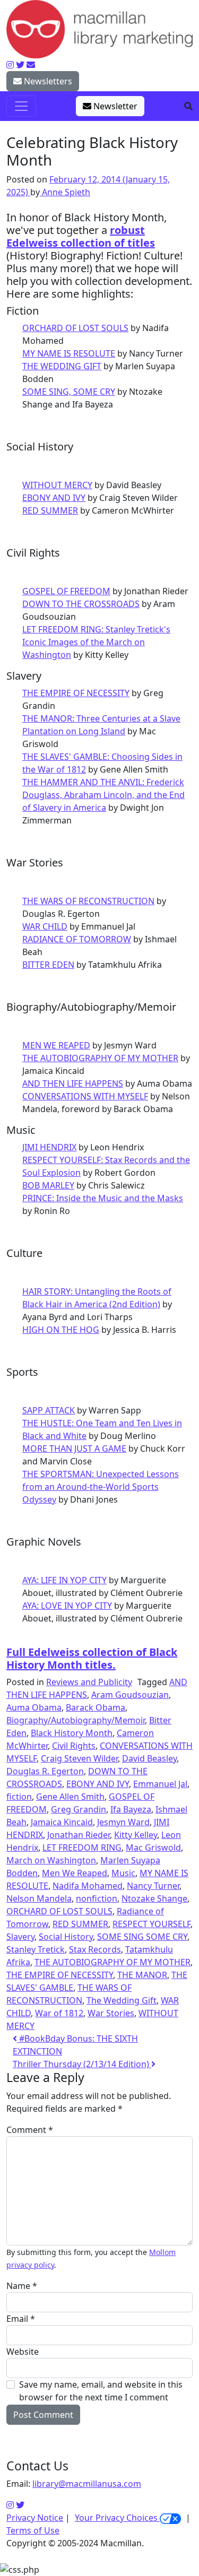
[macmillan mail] (31, 65)
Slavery (20, 1937)
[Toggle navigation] (21, 106)
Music (123, 1873)
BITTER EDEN (48, 965)
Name (22, 2286)
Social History (66, 1937)
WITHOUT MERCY (57, 485)
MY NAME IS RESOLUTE (69, 353)
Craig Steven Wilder (79, 1758)
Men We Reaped (75, 1873)
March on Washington (51, 1860)
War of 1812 (59, 2013)
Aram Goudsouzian (130, 1695)
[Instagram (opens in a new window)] (10, 2505)
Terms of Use (33, 2530)
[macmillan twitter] (20, 65)
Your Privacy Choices (117, 2518)
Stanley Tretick (36, 1949)
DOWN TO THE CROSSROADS (81, 604)
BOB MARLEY (48, 1185)
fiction (19, 1797)
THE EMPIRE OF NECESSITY (76, 693)
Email (21, 2319)
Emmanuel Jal (160, 1784)
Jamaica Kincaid (62, 1822)
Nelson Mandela (39, 1898)
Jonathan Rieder (79, 1835)
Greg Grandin (79, 1809)
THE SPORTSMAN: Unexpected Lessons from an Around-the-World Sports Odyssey (101, 1487)
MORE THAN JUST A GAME (74, 1449)
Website (23, 2352)
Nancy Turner (153, 1886)
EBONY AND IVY (54, 498)
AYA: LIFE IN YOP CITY (64, 1580)
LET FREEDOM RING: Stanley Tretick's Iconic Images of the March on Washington (96, 642)
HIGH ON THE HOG (61, 1330)
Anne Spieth (65, 192)
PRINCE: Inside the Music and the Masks (103, 1198)
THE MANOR (142, 1975)
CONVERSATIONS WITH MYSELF (85, 1096)
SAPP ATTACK (49, 1410)
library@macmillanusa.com (87, 2484)
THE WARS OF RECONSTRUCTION (88, 901)
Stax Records (95, 1949)
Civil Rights (74, 1746)
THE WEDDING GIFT (62, 366)
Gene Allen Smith (70, 1797)
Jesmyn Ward (123, 1822)
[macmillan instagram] (10, 65)
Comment (30, 2130)
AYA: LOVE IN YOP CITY (67, 1606)
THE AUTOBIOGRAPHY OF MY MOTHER (100, 1058)
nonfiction (97, 1898)
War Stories (111, 2013)
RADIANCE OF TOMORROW (77, 939)
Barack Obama (96, 1707)
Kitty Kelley (136, 1835)
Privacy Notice (35, 2518)
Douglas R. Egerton (45, 1771)
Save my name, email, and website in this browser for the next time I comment (101, 2391)
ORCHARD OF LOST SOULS (75, 328)
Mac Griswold (153, 1848)
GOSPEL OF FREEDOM (66, 591)
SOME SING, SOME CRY (69, 392)
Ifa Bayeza (131, 1809)
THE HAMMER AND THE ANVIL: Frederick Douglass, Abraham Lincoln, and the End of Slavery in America (103, 795)
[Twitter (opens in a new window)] (20, 2505)
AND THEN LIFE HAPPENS (73, 1083)
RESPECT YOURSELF (152, 1924)
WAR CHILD (45, 926)
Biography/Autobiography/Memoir (76, 1720)
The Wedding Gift (122, 2000)
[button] (188, 106)
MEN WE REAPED (56, 1045)
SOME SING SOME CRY (142, 1937)
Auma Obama (34, 1707)
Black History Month (72, 1733)
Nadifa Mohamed (88, 1886)
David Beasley (149, 1758)
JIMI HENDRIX (49, 1147)
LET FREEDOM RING (82, 1848)
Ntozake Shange (154, 1898)
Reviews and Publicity (89, 1682)
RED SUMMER (50, 510)
